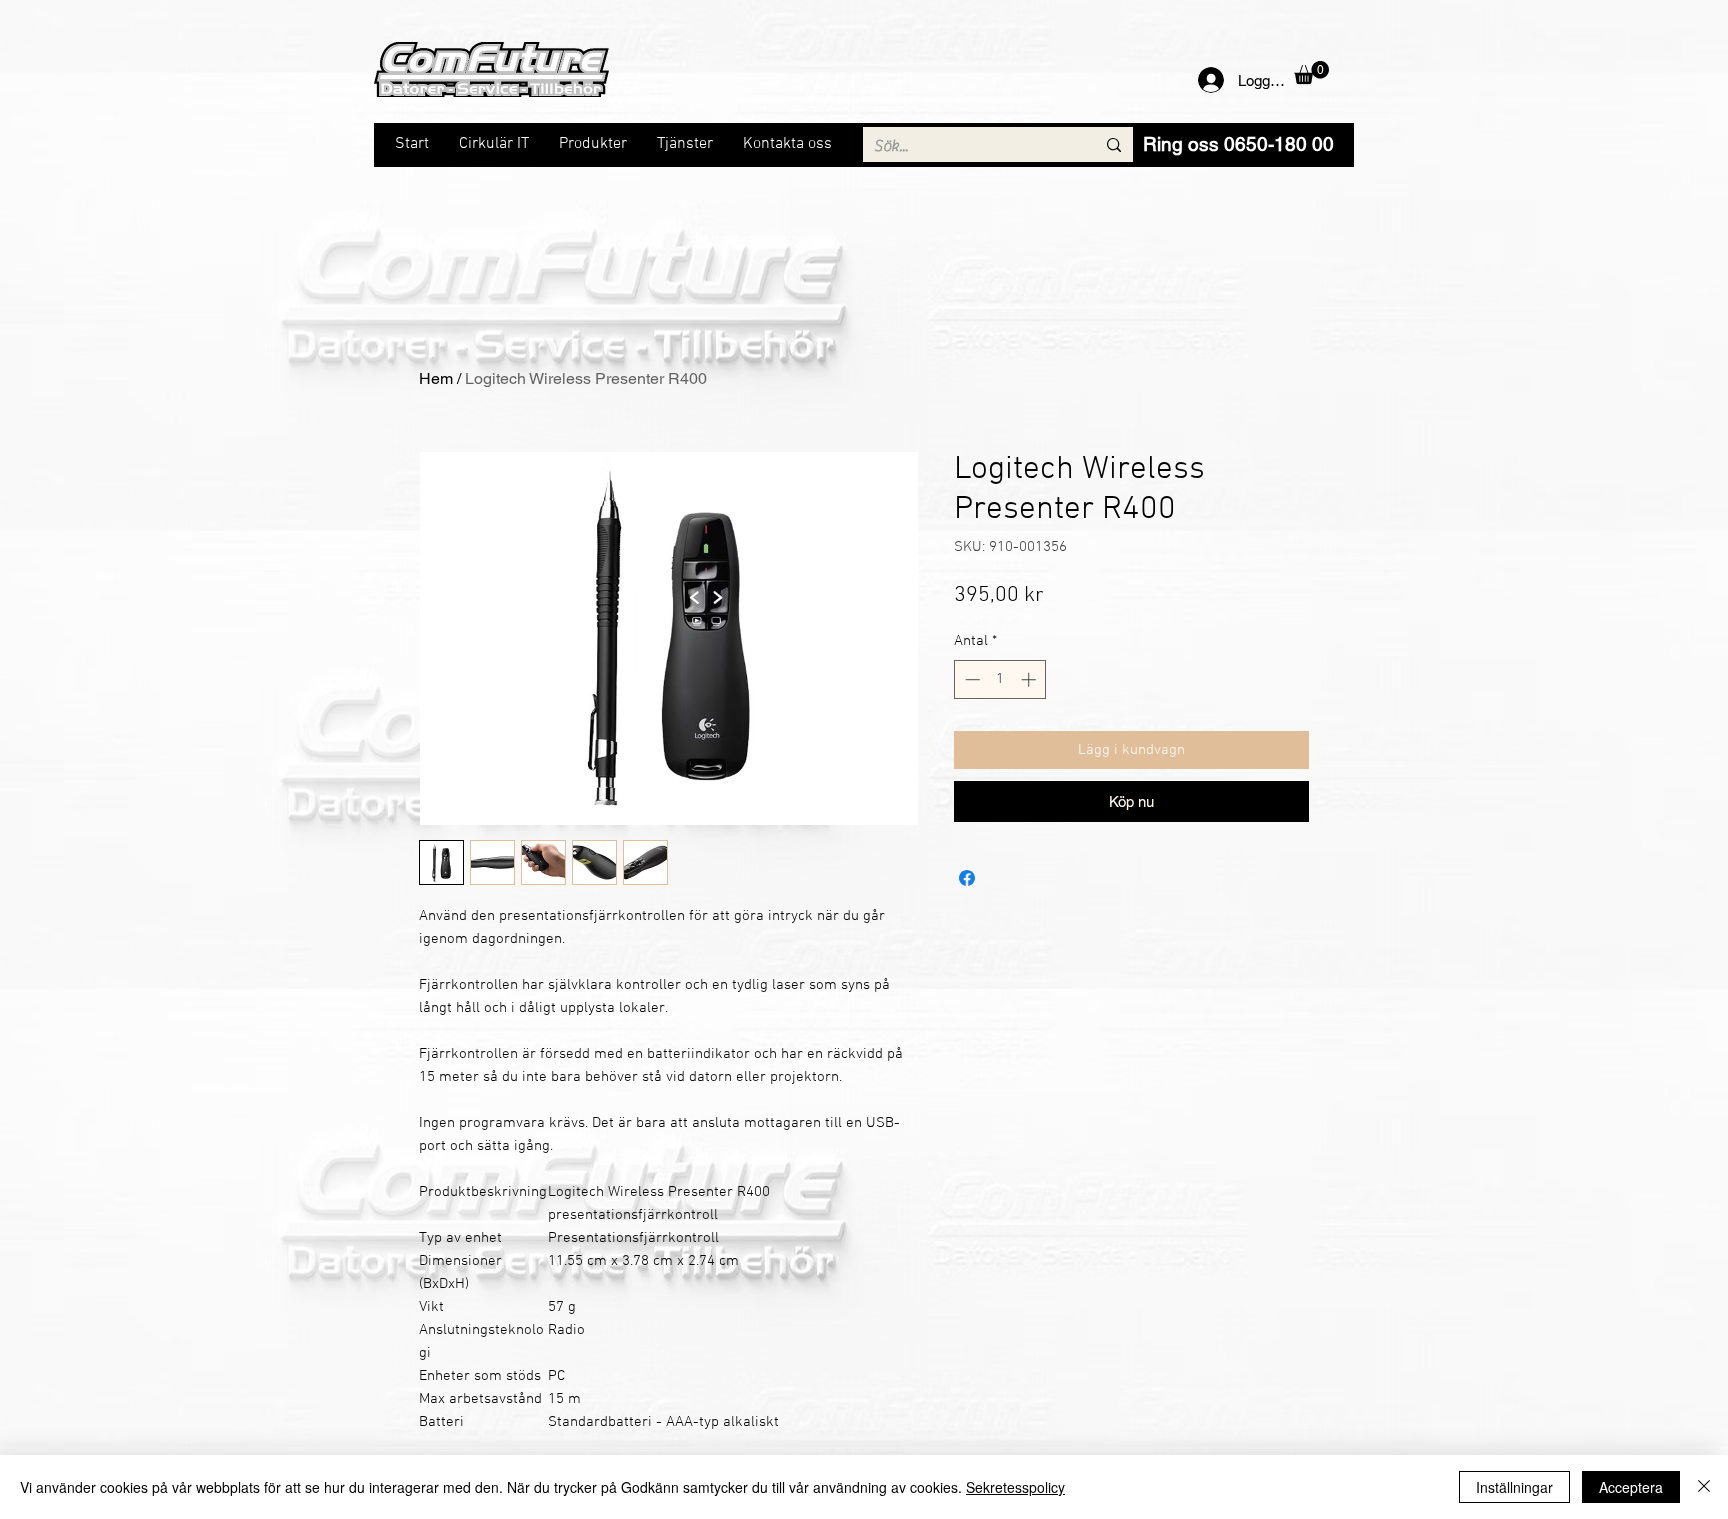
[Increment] (1030, 679)
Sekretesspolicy (1015, 1487)
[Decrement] (970, 679)
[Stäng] (1704, 1487)
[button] (1311, 72)
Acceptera (1631, 1487)
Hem (436, 378)
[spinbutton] (1000, 679)
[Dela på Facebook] (967, 878)
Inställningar (1514, 1487)
